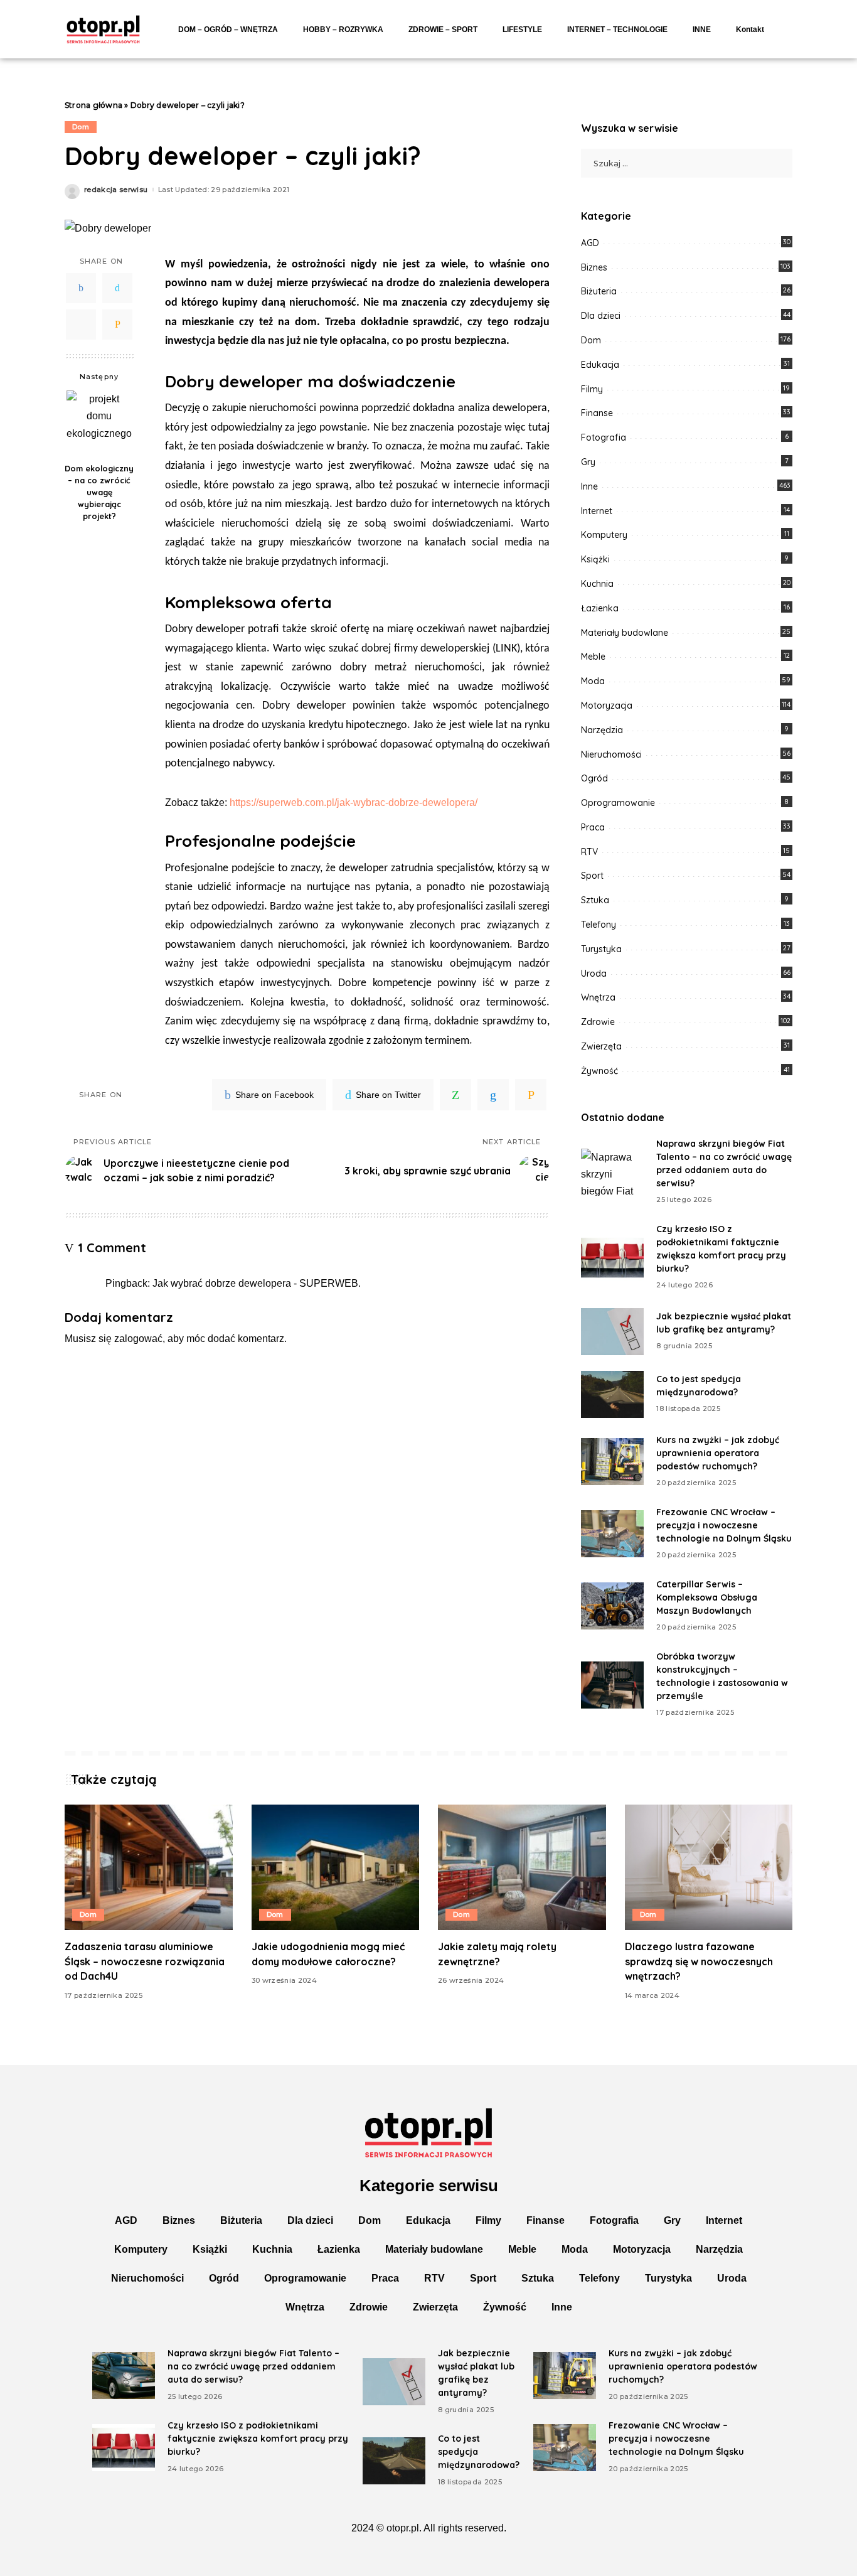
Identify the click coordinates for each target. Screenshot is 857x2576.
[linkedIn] (493, 1095)
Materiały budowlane (625, 633)
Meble (593, 657)
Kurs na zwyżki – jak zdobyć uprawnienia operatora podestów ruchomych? (718, 1453)
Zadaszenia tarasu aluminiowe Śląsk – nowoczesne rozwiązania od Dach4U (145, 1961)
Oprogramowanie (618, 803)
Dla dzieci (601, 316)
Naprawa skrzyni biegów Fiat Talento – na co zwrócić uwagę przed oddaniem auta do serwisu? (253, 2366)
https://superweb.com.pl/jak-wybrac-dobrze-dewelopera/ (354, 802)
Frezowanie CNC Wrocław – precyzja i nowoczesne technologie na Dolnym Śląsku (724, 1525)
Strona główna (93, 105)
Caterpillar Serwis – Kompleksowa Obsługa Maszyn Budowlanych (707, 1597)
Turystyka (601, 949)
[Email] (117, 325)
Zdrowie (598, 1022)
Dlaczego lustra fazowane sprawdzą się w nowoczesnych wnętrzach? (699, 1961)
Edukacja (600, 365)
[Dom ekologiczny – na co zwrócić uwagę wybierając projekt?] (99, 423)
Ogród (594, 778)
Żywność (599, 1071)
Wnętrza (598, 997)
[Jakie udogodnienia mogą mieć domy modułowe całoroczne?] (336, 1868)
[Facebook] (81, 288)
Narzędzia (602, 730)
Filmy (592, 389)
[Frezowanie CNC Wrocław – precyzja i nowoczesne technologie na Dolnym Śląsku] (612, 1534)
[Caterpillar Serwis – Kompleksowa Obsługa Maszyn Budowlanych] (612, 1606)
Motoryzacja (607, 706)
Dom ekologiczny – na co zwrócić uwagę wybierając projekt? (99, 492)
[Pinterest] (81, 325)
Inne (589, 486)
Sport (592, 876)
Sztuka (595, 900)
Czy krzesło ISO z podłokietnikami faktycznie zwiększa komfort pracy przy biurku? (258, 2439)
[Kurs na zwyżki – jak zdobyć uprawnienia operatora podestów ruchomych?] (612, 1462)
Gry (588, 462)
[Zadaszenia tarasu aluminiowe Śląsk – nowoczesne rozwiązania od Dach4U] (149, 1868)
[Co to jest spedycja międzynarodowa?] (612, 1394)
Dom (81, 127)
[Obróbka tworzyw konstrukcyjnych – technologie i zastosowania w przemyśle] (612, 1685)
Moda (593, 681)
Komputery (604, 535)
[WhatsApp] (455, 1095)
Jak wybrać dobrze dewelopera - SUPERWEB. (257, 1283)
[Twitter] (117, 288)
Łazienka (600, 608)
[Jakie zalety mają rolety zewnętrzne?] (522, 1868)
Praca (593, 827)
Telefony (599, 925)
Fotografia (604, 437)
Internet (597, 511)
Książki (595, 559)
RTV (589, 852)
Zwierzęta (601, 1046)
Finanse (597, 413)
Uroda (594, 974)
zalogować (138, 1339)
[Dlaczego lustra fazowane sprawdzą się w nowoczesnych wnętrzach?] (709, 1868)
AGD (590, 243)
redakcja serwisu (116, 190)
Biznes (594, 267)
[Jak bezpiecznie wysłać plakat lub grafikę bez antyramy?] (612, 1332)
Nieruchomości (611, 754)
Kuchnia (597, 584)
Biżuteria (599, 291)
